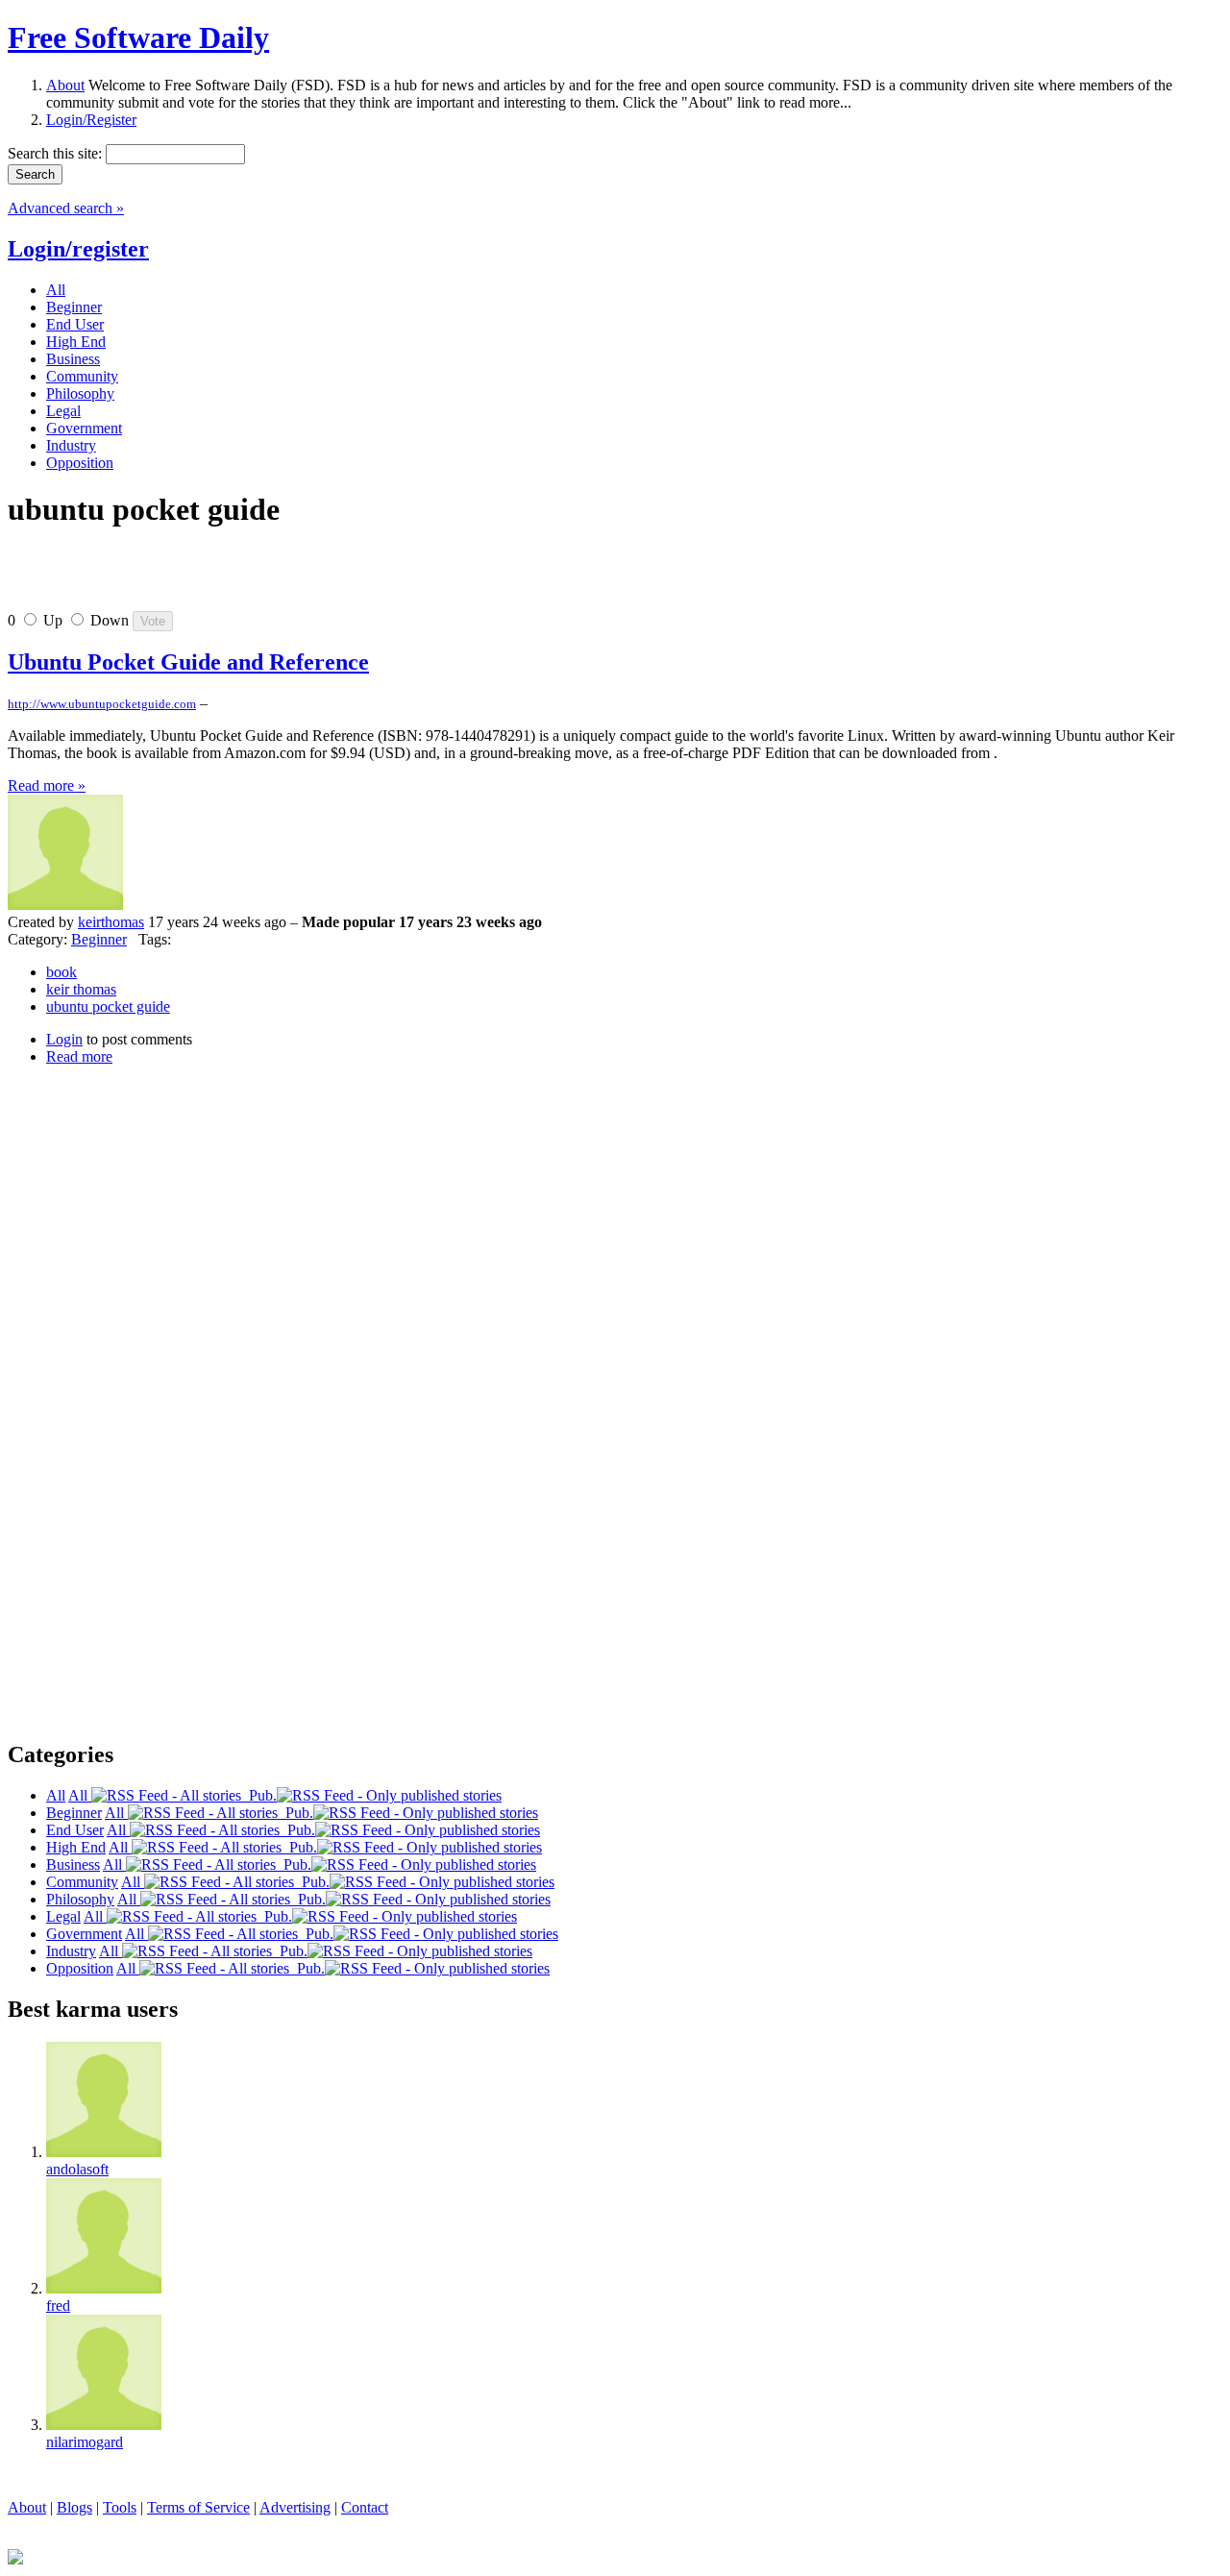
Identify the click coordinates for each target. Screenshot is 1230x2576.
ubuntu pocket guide (108, 1006)
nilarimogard (85, 2442)
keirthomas (111, 922)
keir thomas (81, 989)
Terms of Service (198, 2507)
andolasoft (77, 2169)
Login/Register (91, 120)
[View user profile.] (65, 905)
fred (58, 2306)
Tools (120, 2507)
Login (64, 1039)
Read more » (47, 785)
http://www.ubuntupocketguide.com (102, 704)
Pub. (259, 1795)
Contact (365, 2507)
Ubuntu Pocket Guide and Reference (188, 662)
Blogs (74, 2507)
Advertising (295, 2507)
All (80, 1795)
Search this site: (57, 153)
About (65, 85)
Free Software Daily (138, 37)
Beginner (99, 939)
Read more (79, 1056)
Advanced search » (66, 208)
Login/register (78, 249)
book (61, 972)
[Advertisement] (233, 577)
